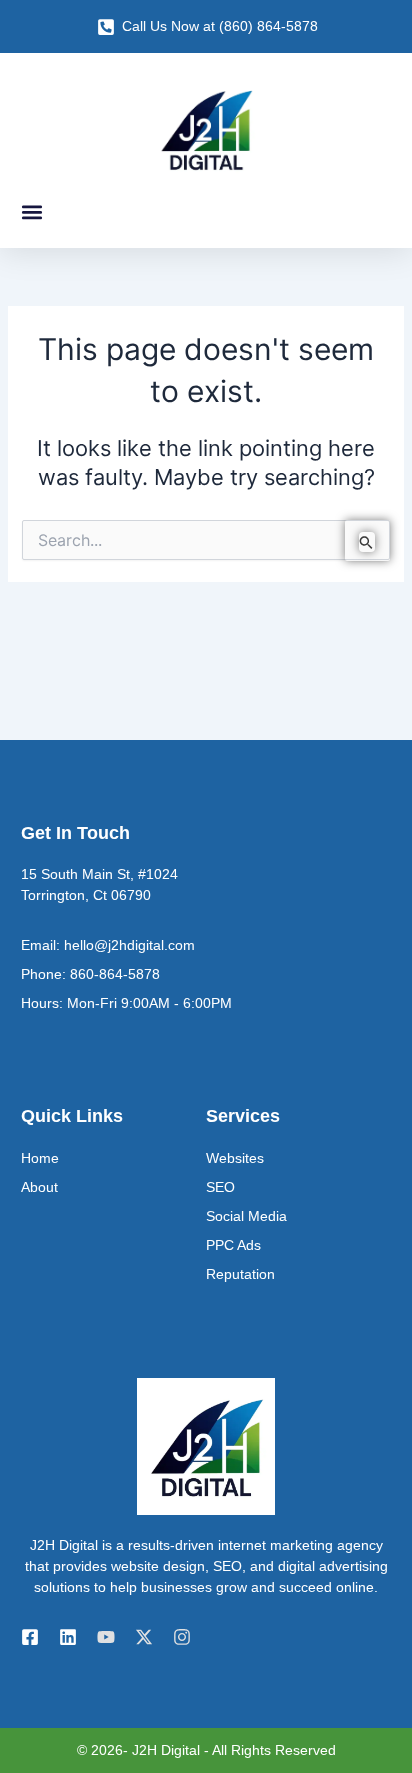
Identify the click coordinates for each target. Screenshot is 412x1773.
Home (40, 1158)
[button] (31, 211)
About (39, 1187)
